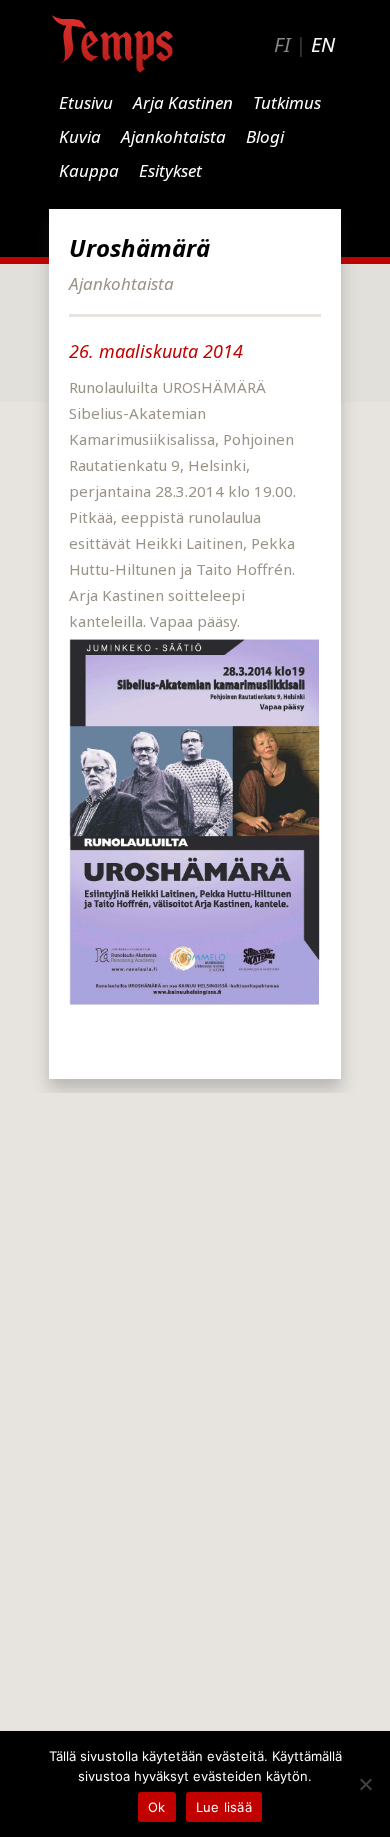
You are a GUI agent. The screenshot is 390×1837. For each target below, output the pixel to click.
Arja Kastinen (183, 102)
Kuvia (80, 136)
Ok (157, 1807)
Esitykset (170, 170)
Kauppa (89, 170)
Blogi (265, 136)
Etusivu (86, 102)
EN (323, 44)
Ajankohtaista (173, 136)
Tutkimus (287, 102)
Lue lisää (224, 1807)
